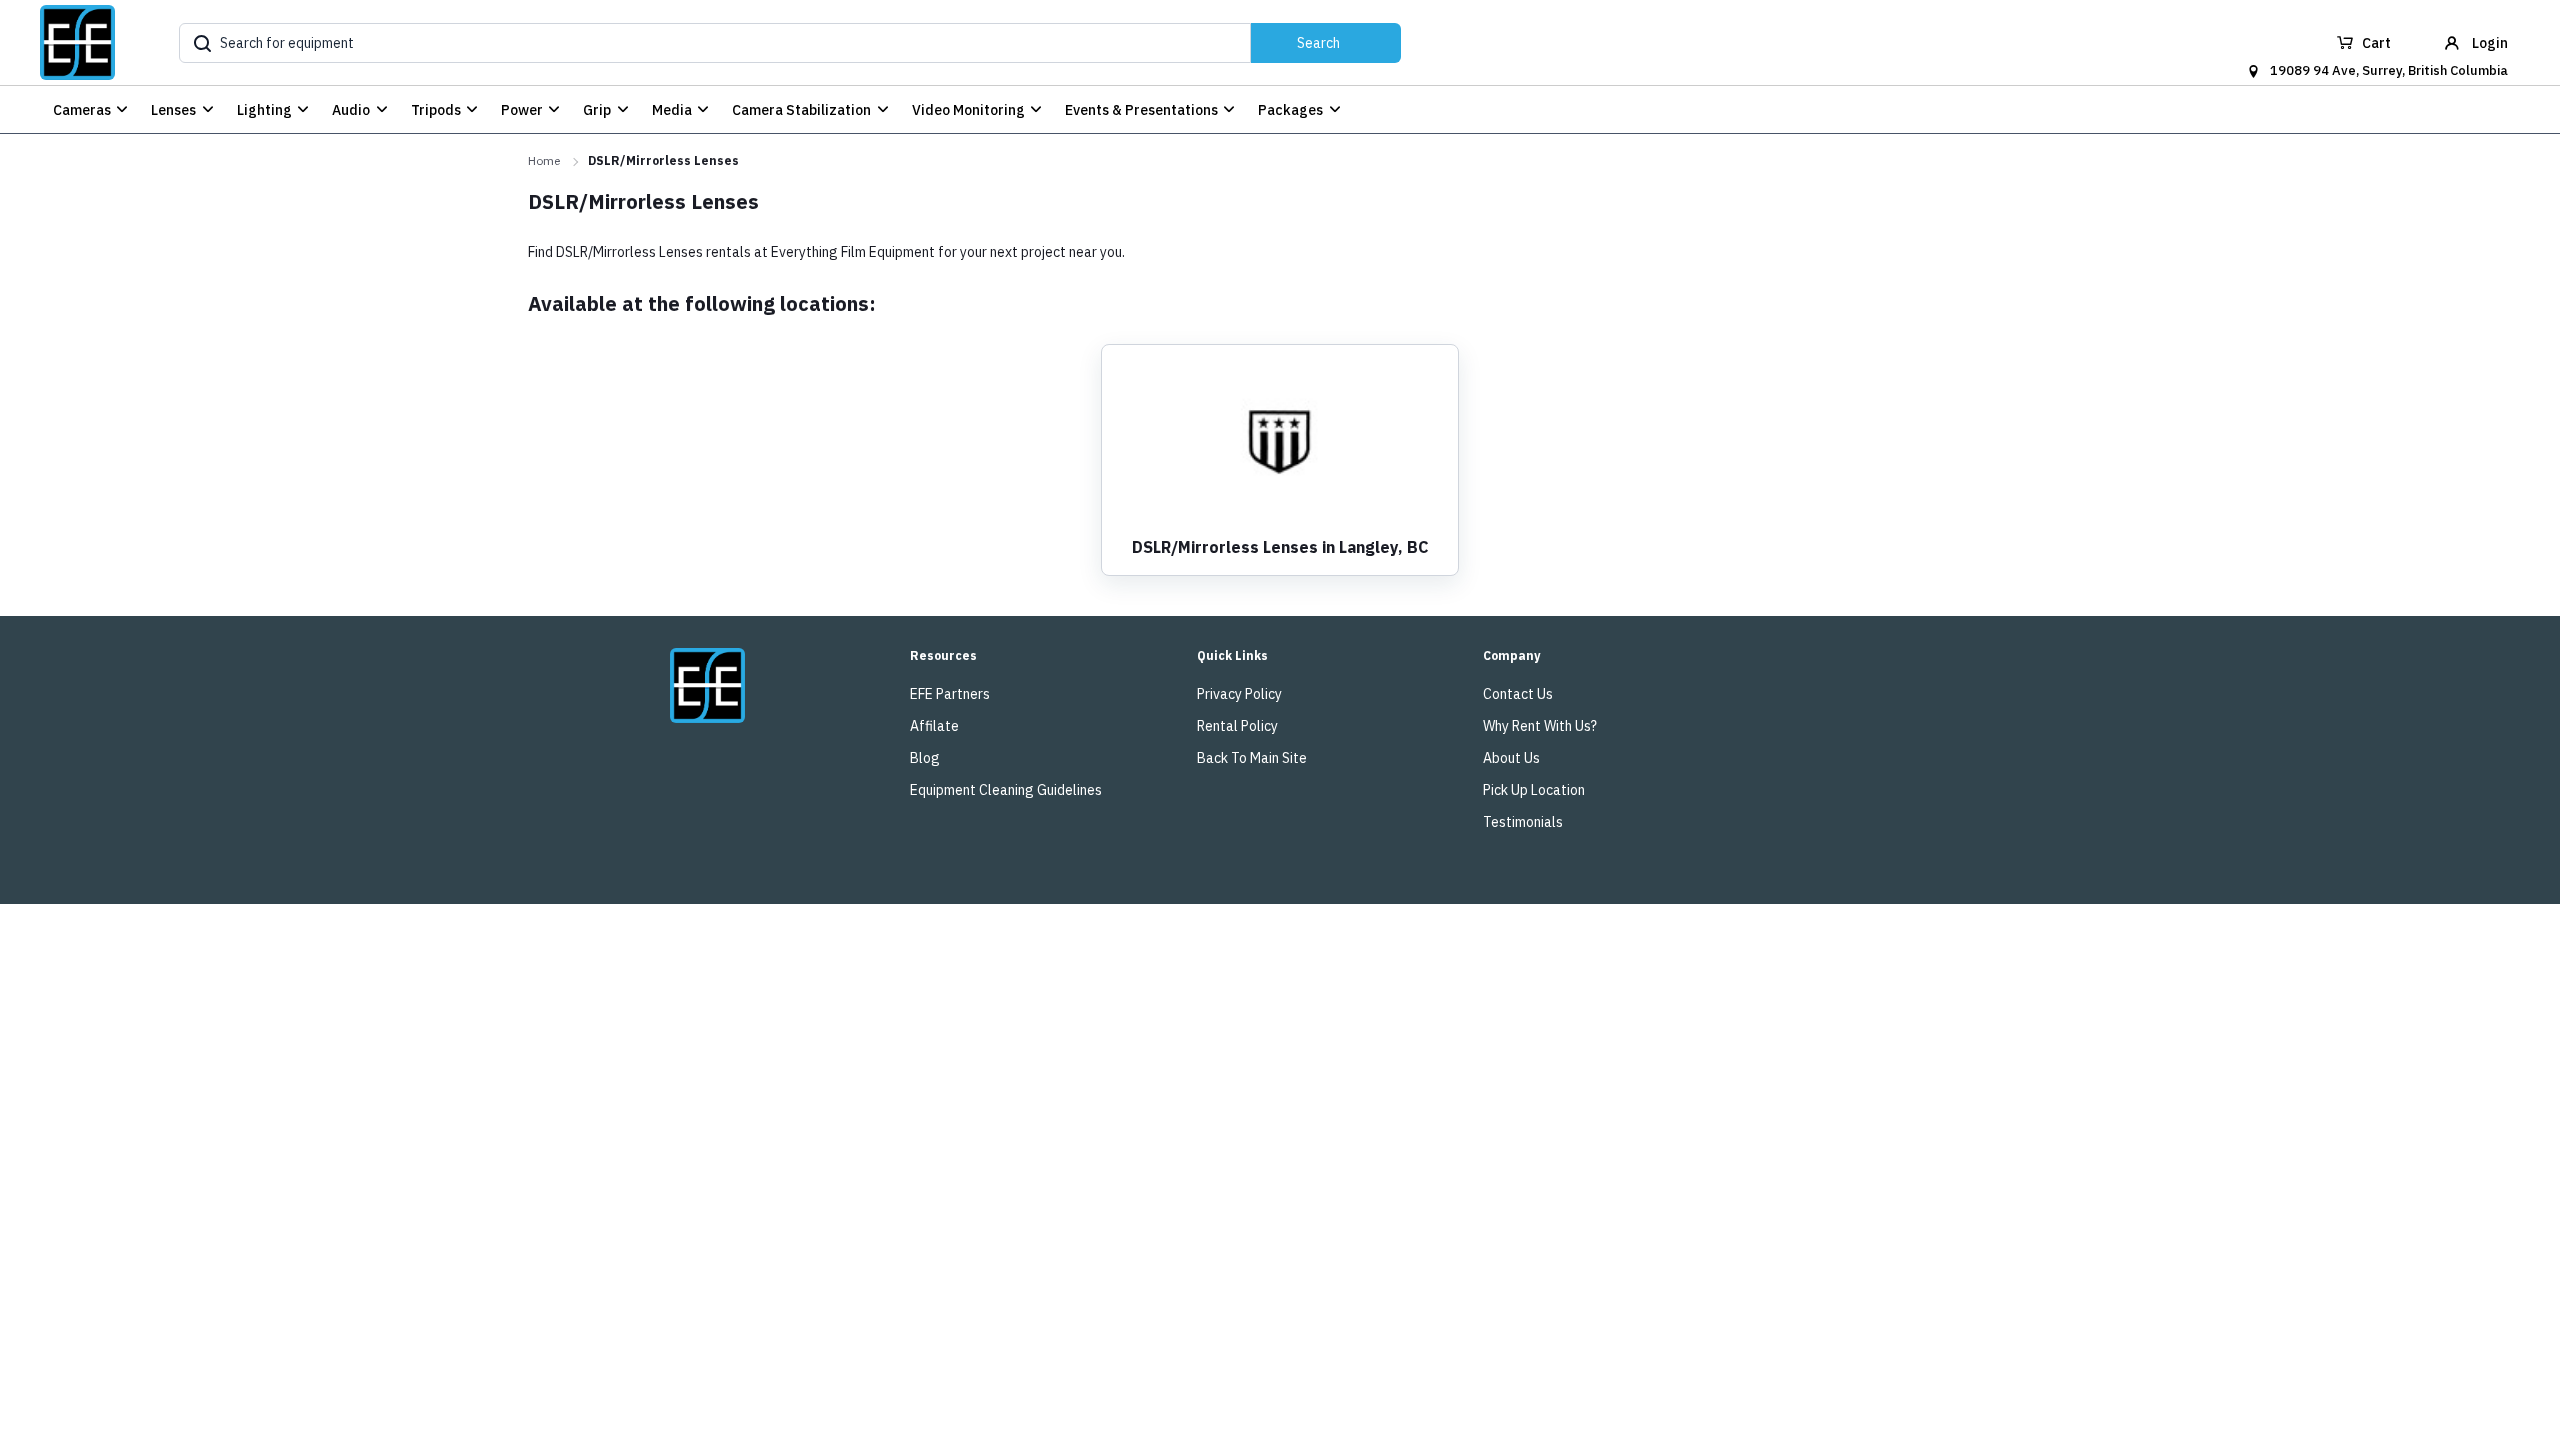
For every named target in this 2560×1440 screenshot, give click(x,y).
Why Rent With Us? (1540, 726)
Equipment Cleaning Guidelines (1006, 790)
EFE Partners (950, 694)
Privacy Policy (1239, 694)
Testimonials (1523, 822)
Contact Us (1518, 694)
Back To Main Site (1252, 758)
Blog (925, 758)
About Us (1511, 758)
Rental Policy (1237, 726)
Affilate (934, 726)
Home (544, 160)
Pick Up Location (1534, 790)
